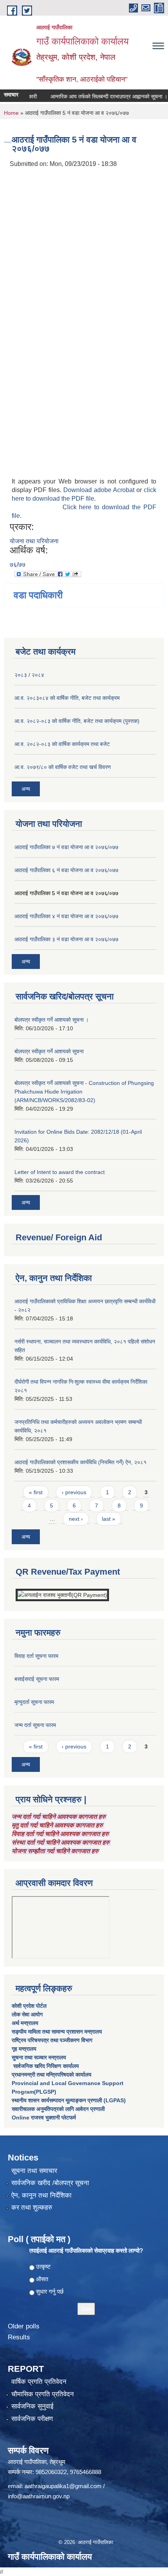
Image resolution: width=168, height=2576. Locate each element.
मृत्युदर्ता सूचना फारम (34, 1702)
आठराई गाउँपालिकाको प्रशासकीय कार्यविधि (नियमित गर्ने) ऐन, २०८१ (80, 1462)
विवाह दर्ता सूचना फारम (36, 1656)
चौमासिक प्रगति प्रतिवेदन (43, 2394)
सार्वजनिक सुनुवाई (32, 2406)
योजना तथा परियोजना (34, 541)
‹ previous (74, 1492)
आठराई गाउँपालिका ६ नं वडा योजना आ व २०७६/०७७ (66, 870)
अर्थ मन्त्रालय (25, 2023)
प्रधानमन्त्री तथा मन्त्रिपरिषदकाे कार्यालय (52, 2075)
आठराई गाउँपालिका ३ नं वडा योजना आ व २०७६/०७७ (66, 939)
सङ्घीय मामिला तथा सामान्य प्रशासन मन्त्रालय (57, 2032)
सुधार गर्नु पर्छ (50, 2291)
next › (76, 1519)
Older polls (24, 2326)
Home (11, 113)
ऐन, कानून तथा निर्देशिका (41, 2195)
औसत (42, 2279)
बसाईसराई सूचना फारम (37, 1679)
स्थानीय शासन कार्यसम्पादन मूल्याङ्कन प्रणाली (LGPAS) (69, 2100)
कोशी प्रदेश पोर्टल (29, 2006)
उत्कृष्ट (43, 2266)
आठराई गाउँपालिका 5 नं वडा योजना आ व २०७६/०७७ (66, 893)
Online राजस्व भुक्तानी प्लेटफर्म (44, 2118)
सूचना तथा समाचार (34, 2171)
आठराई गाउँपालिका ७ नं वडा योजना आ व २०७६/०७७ (66, 847)
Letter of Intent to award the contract (60, 1172)
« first (36, 1492)
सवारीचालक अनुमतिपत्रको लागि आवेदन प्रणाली (58, 2109)
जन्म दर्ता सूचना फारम (35, 1725)
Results (19, 2337)
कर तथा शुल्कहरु (32, 2208)
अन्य (26, 789)
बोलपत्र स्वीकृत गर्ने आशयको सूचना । (52, 1020)
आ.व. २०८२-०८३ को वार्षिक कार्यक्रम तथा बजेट (62, 744)
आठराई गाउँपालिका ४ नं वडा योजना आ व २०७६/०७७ (66, 916)
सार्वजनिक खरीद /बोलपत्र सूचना (50, 2183)
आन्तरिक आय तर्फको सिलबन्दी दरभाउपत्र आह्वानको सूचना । (98, 96)
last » (109, 1519)
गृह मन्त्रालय (24, 2049)
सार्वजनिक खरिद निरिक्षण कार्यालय (45, 2066)
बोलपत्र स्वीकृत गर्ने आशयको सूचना (49, 1051)
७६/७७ (18, 565)
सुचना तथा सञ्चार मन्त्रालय (39, 2057)
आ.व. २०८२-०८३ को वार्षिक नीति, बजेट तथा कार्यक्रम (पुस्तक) (77, 721)
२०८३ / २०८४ (29, 675)
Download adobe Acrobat (100, 490)
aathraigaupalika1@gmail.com (63, 2486)
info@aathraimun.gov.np (39, 2496)
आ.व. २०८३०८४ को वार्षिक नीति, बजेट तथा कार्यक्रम (67, 698)
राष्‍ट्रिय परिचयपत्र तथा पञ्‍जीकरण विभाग (52, 2040)
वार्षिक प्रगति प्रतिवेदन (39, 2382)
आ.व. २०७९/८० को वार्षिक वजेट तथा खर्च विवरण (63, 767)
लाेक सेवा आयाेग (27, 2014)
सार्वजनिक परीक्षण (32, 2419)
